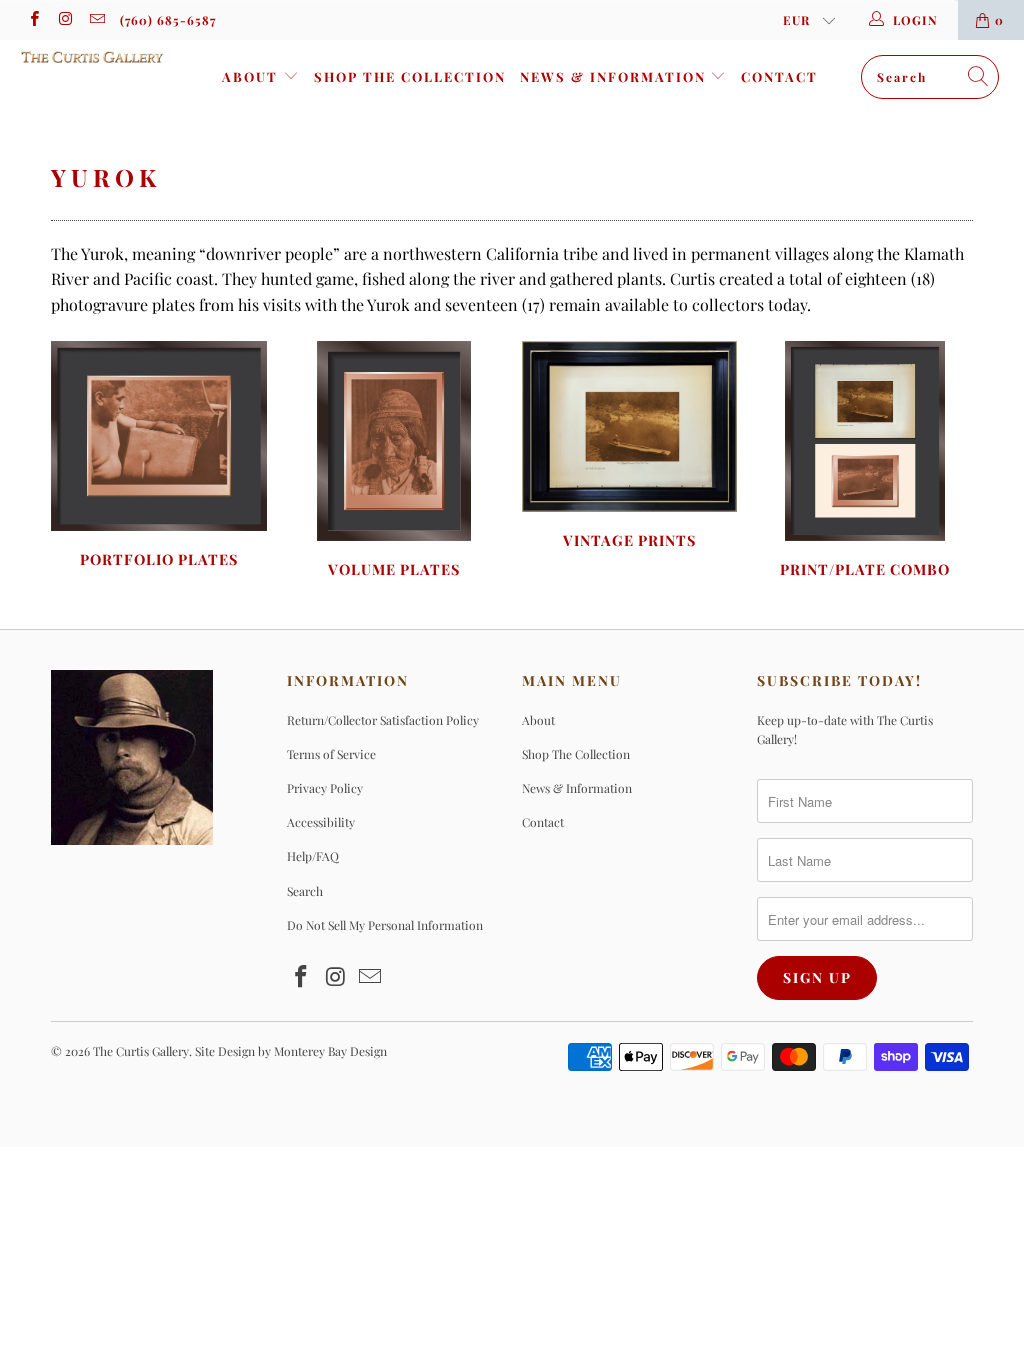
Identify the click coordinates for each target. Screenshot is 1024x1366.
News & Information (615, 76)
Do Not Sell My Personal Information (385, 925)
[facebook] (33, 20)
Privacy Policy (325, 788)
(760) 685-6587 (168, 20)
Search (305, 891)
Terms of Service (331, 754)
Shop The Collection (410, 76)
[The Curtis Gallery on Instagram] (64, 20)
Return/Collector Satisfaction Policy (383, 720)
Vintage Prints (629, 447)
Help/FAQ (313, 856)
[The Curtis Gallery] (92, 57)
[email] (96, 20)
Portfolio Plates (158, 457)
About (252, 76)
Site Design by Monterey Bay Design (291, 1051)
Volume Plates (394, 462)
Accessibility (321, 822)
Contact (779, 76)
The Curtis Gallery (141, 1051)
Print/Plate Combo (864, 462)
